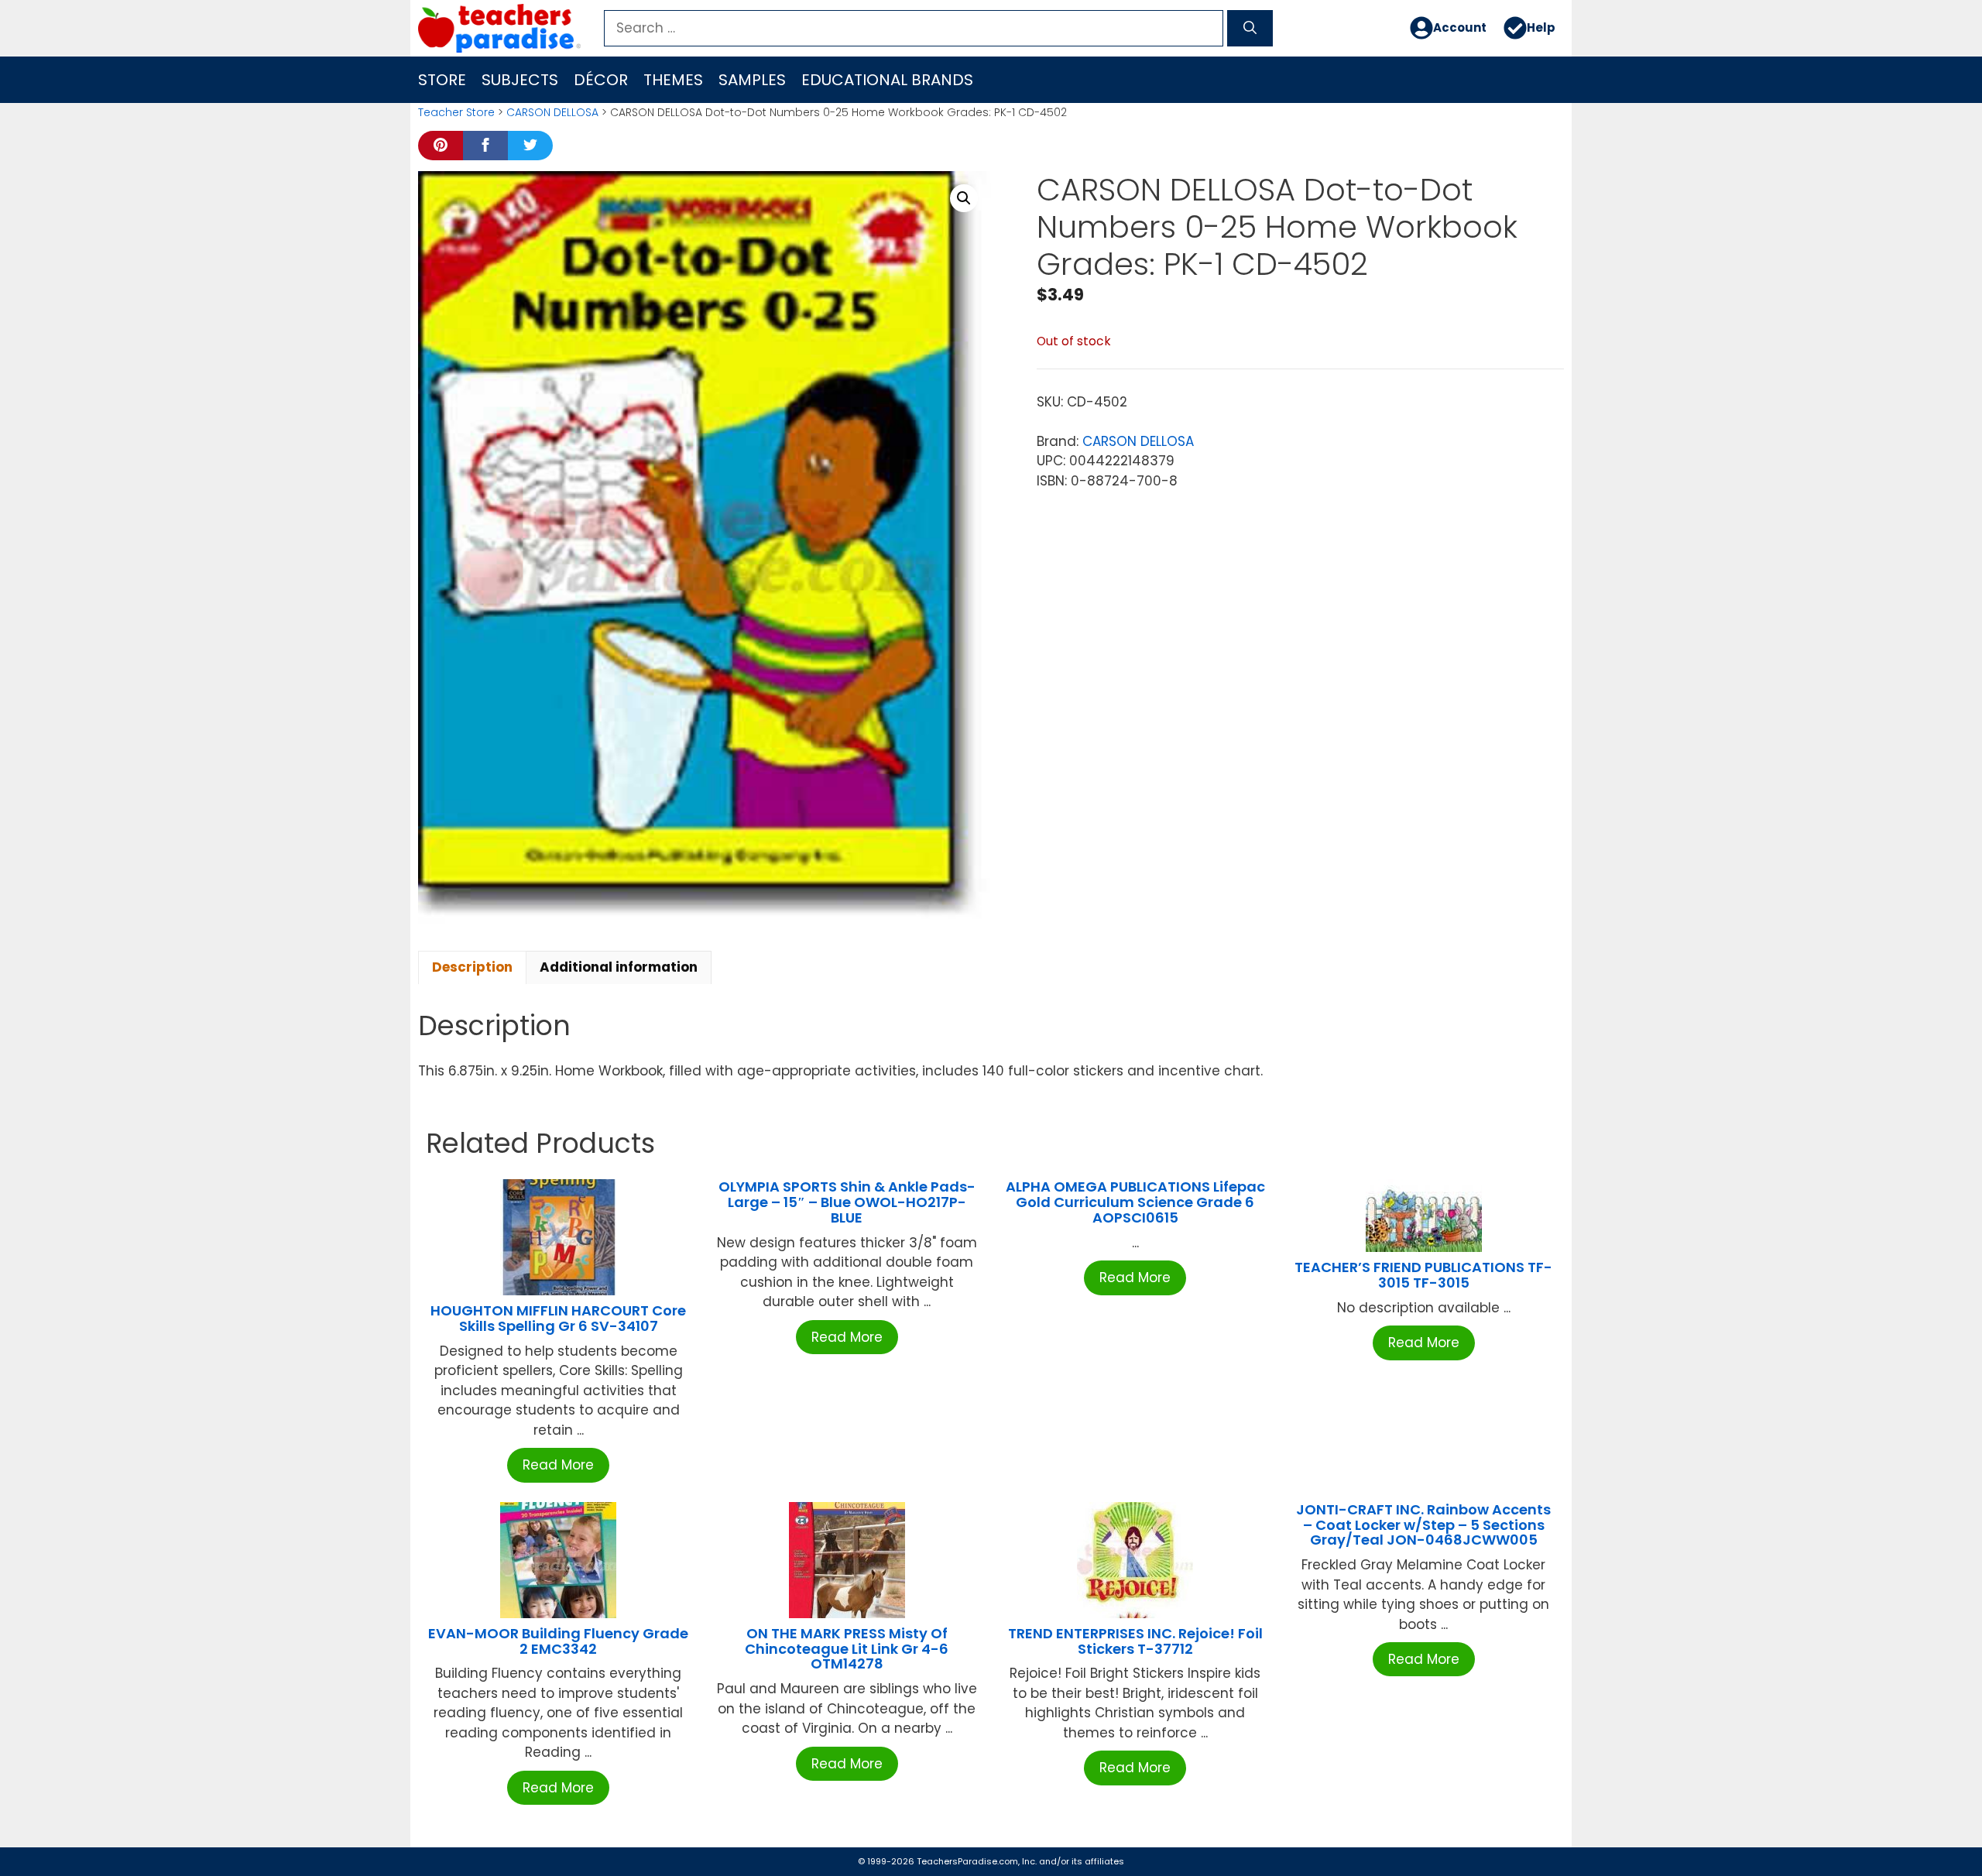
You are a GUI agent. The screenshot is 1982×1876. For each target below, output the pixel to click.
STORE (442, 80)
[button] (964, 198)
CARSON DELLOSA (552, 112)
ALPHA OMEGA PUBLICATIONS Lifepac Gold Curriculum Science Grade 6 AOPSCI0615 (1135, 1202)
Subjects (520, 80)
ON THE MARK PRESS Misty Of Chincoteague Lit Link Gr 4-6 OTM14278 (847, 1649)
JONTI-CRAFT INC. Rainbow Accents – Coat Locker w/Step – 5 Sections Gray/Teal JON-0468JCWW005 (1423, 1525)
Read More (558, 1465)
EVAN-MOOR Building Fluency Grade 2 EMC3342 (558, 1641)
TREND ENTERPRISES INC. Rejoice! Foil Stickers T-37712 (1135, 1641)
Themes (673, 80)
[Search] (1250, 29)
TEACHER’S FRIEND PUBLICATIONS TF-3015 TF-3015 (1423, 1275)
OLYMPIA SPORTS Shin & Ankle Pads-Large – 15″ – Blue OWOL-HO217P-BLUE (847, 1202)
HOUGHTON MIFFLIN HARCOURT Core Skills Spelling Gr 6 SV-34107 (558, 1318)
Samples (752, 80)
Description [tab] (472, 967)
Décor (601, 80)
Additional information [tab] (619, 967)
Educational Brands (887, 80)
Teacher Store (456, 112)
